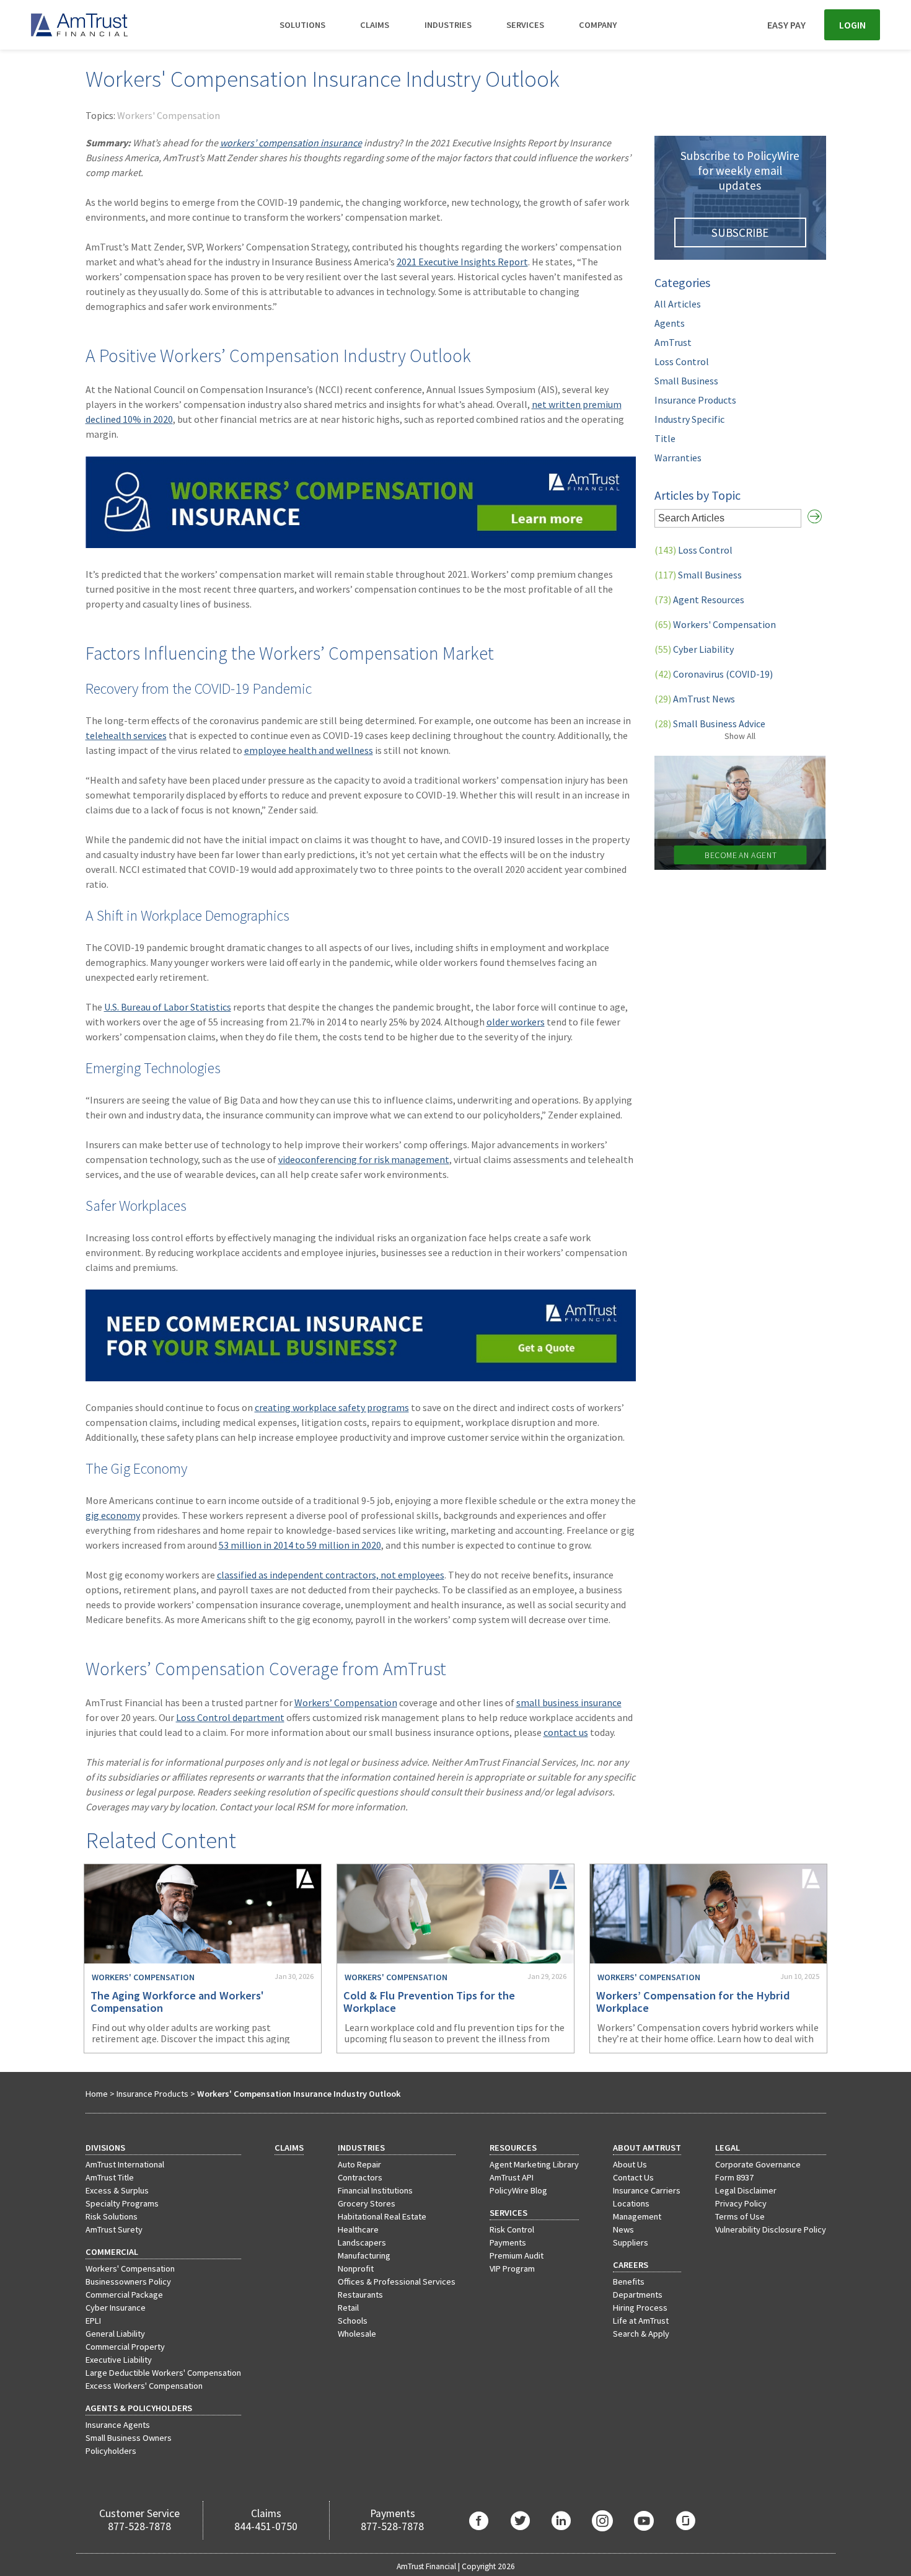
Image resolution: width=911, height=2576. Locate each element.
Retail (348, 2308)
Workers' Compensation (169, 115)
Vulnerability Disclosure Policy (771, 2229)
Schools (353, 2321)
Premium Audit (517, 2255)
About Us (630, 2164)
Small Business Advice (710, 724)
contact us (566, 1732)
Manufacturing (364, 2255)
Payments (508, 2242)
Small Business (686, 381)
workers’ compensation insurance (291, 143)
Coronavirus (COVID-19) (714, 674)
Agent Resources (699, 600)
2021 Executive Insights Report (462, 262)
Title (665, 438)
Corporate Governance (758, 2164)
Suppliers (631, 2242)
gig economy (113, 1515)
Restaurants (360, 2295)
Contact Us (633, 2177)
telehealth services (126, 735)
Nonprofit (356, 2268)
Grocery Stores (367, 2203)
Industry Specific (689, 419)
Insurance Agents (118, 2425)
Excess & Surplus (117, 2190)
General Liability (115, 2334)
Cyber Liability (694, 649)
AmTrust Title (110, 2177)
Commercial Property (125, 2347)
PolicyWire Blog (518, 2190)
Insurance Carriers (647, 2190)
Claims (375, 25)
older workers (516, 1022)
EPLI (93, 2321)
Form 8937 (734, 2177)
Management (637, 2216)
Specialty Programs (122, 2203)
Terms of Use (740, 2216)
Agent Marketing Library (534, 2164)
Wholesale (357, 2334)
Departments (638, 2295)
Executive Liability (119, 2360)
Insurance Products (695, 400)
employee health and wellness (309, 750)
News (623, 2229)
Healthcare (358, 2229)
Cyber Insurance (116, 2308)
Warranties (678, 458)
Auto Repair (359, 2164)
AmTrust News (695, 699)
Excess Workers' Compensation (144, 2386)
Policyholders (111, 2451)
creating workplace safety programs (332, 1407)
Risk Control (512, 2229)
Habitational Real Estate (382, 2216)
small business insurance (569, 1702)
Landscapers (362, 2242)
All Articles (678, 304)
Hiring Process (640, 2308)
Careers (631, 2265)
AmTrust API (512, 2177)
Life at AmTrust (641, 2321)
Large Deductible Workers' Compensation (163, 2373)
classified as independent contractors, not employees (331, 1575)
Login (852, 25)
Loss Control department (230, 1717)
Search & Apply (641, 2334)
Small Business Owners (129, 2438)
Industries (448, 25)
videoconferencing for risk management (364, 1159)
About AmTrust (647, 2148)
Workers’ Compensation (346, 1702)
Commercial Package (124, 2295)
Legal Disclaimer (746, 2190)
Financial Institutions (375, 2190)
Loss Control (682, 361)
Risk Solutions (112, 2216)
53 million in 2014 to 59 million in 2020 (300, 1545)
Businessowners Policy (128, 2282)
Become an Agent (740, 855)
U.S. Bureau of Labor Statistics (168, 1007)
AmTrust (673, 342)
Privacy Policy (741, 2203)
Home (97, 2094)
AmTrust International (125, 2164)
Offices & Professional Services (397, 2282)
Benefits (629, 2282)
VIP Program (512, 2268)
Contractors (360, 2177)
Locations (631, 2203)
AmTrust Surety (114, 2229)
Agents (670, 323)
